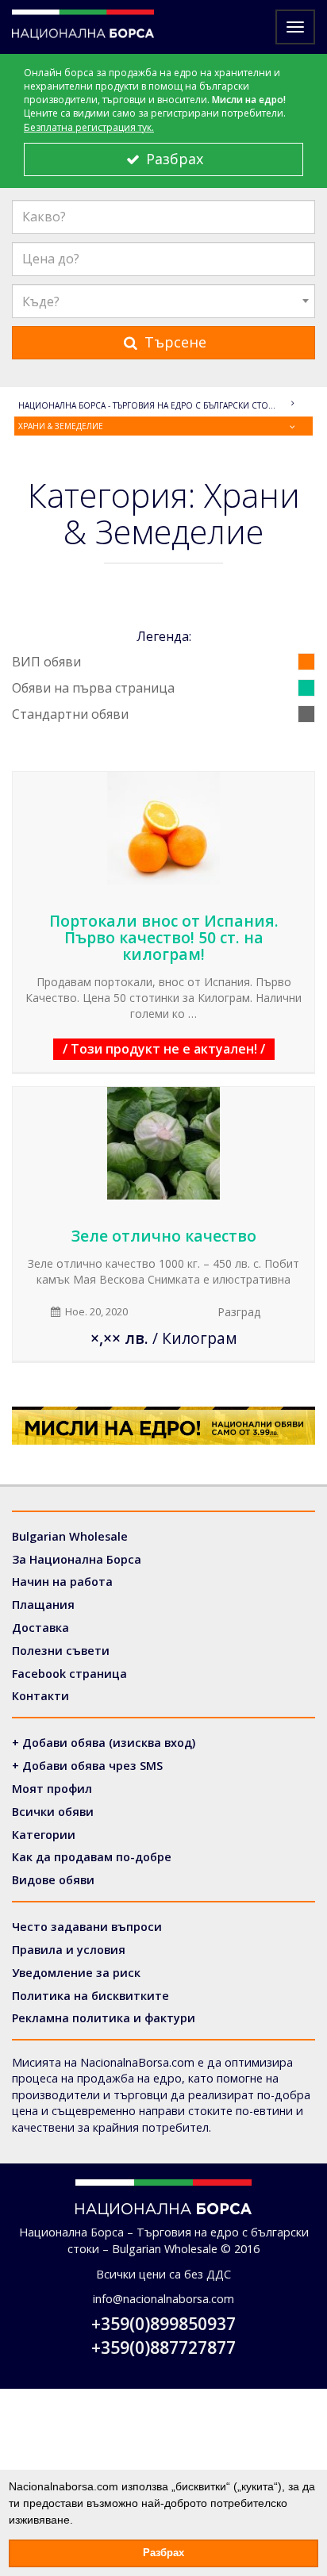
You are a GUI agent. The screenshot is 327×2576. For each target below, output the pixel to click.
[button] (79, 2521)
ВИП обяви (46, 662)
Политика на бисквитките (90, 1996)
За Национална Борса (77, 1559)
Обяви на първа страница (93, 688)
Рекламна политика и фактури (104, 2018)
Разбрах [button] (163, 2553)
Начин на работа (62, 1582)
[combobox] (163, 301)
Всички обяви (53, 1812)
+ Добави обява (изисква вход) (104, 1743)
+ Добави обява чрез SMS (87, 1766)
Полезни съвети (61, 1651)
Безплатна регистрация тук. (89, 127)
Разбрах (173, 159)
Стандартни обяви (70, 714)
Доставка (40, 1628)
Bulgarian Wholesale (70, 1536)
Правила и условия (69, 1950)
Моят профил (52, 1789)
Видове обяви (53, 1880)
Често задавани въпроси (87, 1927)
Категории (44, 1835)
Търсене (173, 342)
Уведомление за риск (76, 1973)
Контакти (40, 1696)
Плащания (43, 1605)
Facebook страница (69, 1674)
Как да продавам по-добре (92, 1857)
